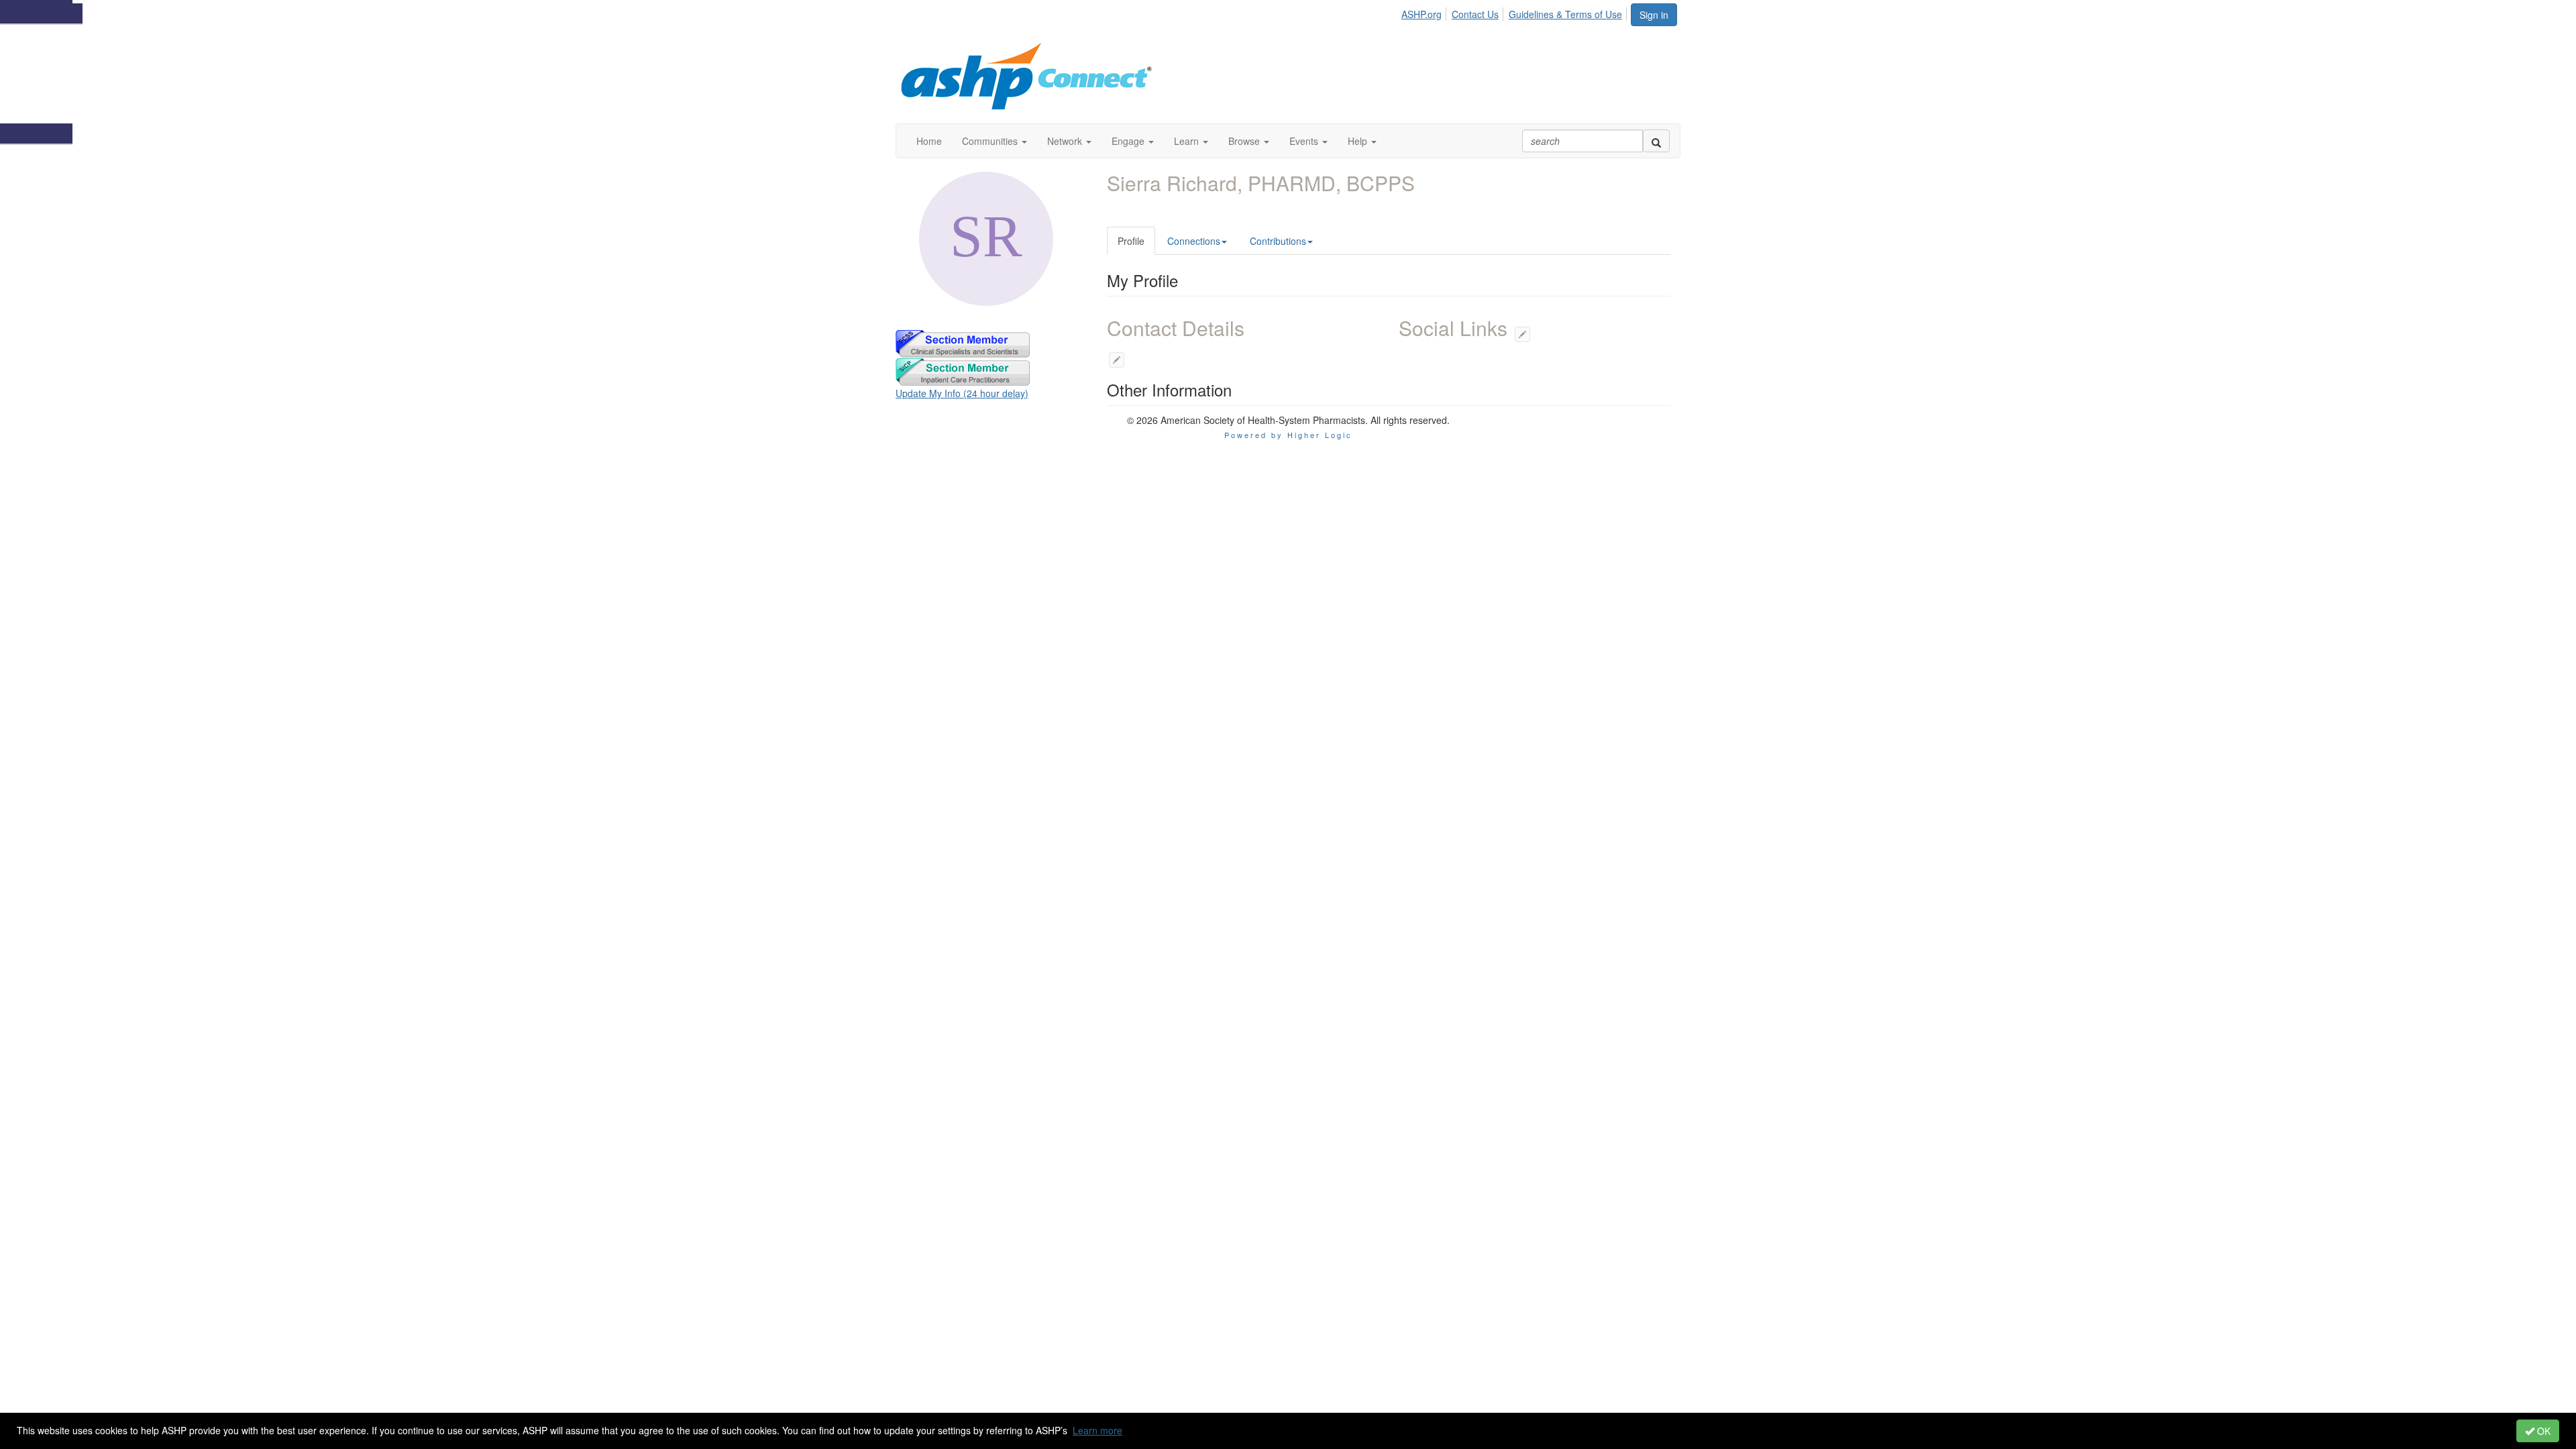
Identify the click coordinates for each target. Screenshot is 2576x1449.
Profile (1131, 241)
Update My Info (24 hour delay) (962, 393)
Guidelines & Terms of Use (1565, 14)
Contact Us (1475, 14)
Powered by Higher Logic (1288, 435)
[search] (1656, 141)
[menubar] (1515, 12)
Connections (1194, 241)
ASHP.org (1421, 14)
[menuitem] (1425, 12)
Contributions (1278, 241)
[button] (995, 141)
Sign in (1654, 15)
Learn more (1097, 1430)
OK (2542, 1431)
